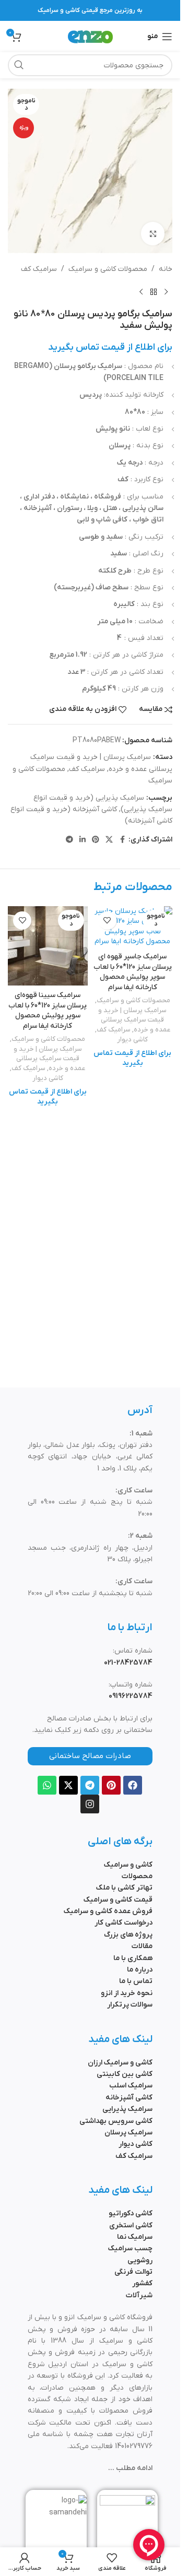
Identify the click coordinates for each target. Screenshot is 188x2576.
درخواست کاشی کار (124, 1923)
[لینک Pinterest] (96, 840)
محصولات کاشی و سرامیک (108, 269)
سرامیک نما (135, 2237)
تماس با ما (136, 1981)
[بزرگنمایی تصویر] (153, 234)
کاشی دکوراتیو (131, 2213)
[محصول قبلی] (166, 292)
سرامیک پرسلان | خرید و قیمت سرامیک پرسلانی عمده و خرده (134, 1020)
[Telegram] (90, 1785)
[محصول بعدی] (141, 292)
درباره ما (140, 1970)
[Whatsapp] (47, 1785)
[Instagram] (90, 1804)
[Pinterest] (111, 1785)
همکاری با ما (133, 1958)
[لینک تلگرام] (69, 840)
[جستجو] (19, 65)
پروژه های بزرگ (128, 1935)
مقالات (142, 1946)
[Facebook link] (122, 840)
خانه (166, 269)
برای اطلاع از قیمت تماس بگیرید (110, 347)
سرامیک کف (39, 269)
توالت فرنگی (133, 2272)
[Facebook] (133, 1785)
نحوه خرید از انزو (127, 1993)
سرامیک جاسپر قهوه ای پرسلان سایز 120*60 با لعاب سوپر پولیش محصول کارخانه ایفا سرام (133, 972)
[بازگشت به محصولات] (154, 292)
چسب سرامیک (130, 2248)
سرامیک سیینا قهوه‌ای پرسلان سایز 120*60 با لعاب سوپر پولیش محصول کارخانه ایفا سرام (48, 1011)
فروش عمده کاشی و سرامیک (108, 1911)
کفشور (142, 2283)
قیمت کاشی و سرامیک (118, 1900)
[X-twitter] (68, 1785)
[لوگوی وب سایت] (90, 36)
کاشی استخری (131, 2225)
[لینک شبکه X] (109, 840)
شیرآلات (139, 2295)
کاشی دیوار (132, 1040)
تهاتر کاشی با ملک (124, 1888)
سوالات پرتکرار (130, 2005)
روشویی (140, 2260)
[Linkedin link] (83, 840)
